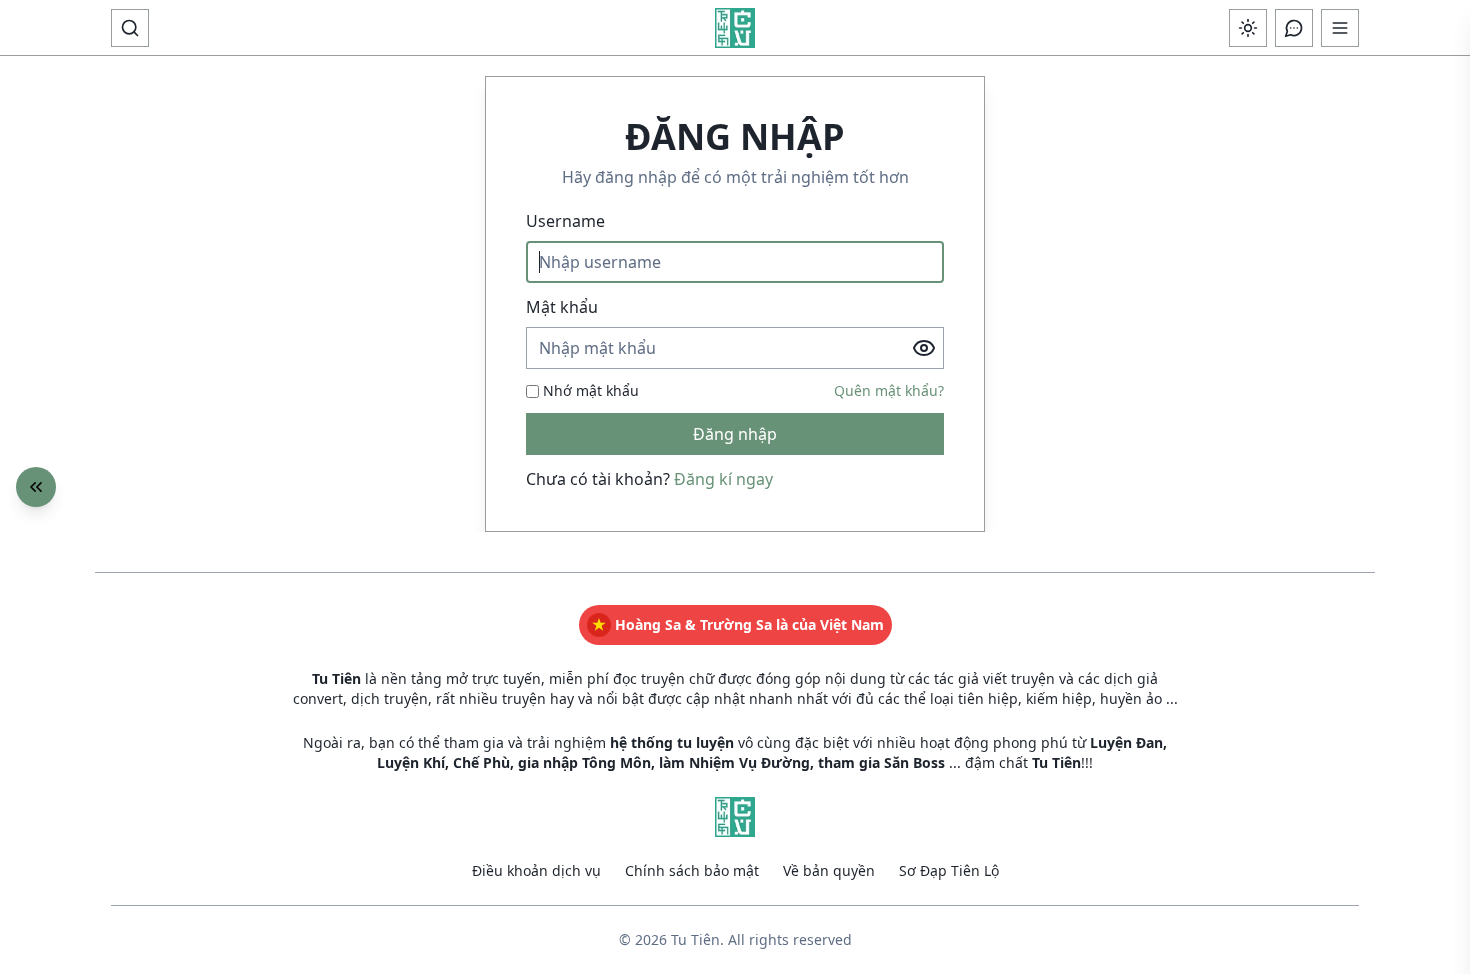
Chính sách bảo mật (692, 870)
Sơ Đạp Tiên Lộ (949, 870)
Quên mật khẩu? (889, 390)
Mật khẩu (562, 307)
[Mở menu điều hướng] (1340, 28)
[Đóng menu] (36, 487)
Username (565, 221)
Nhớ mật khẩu (591, 390)
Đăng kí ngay (723, 479)
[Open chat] (1294, 28)
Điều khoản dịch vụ (536, 870)
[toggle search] (130, 28)
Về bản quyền (829, 870)
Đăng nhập (735, 434)
